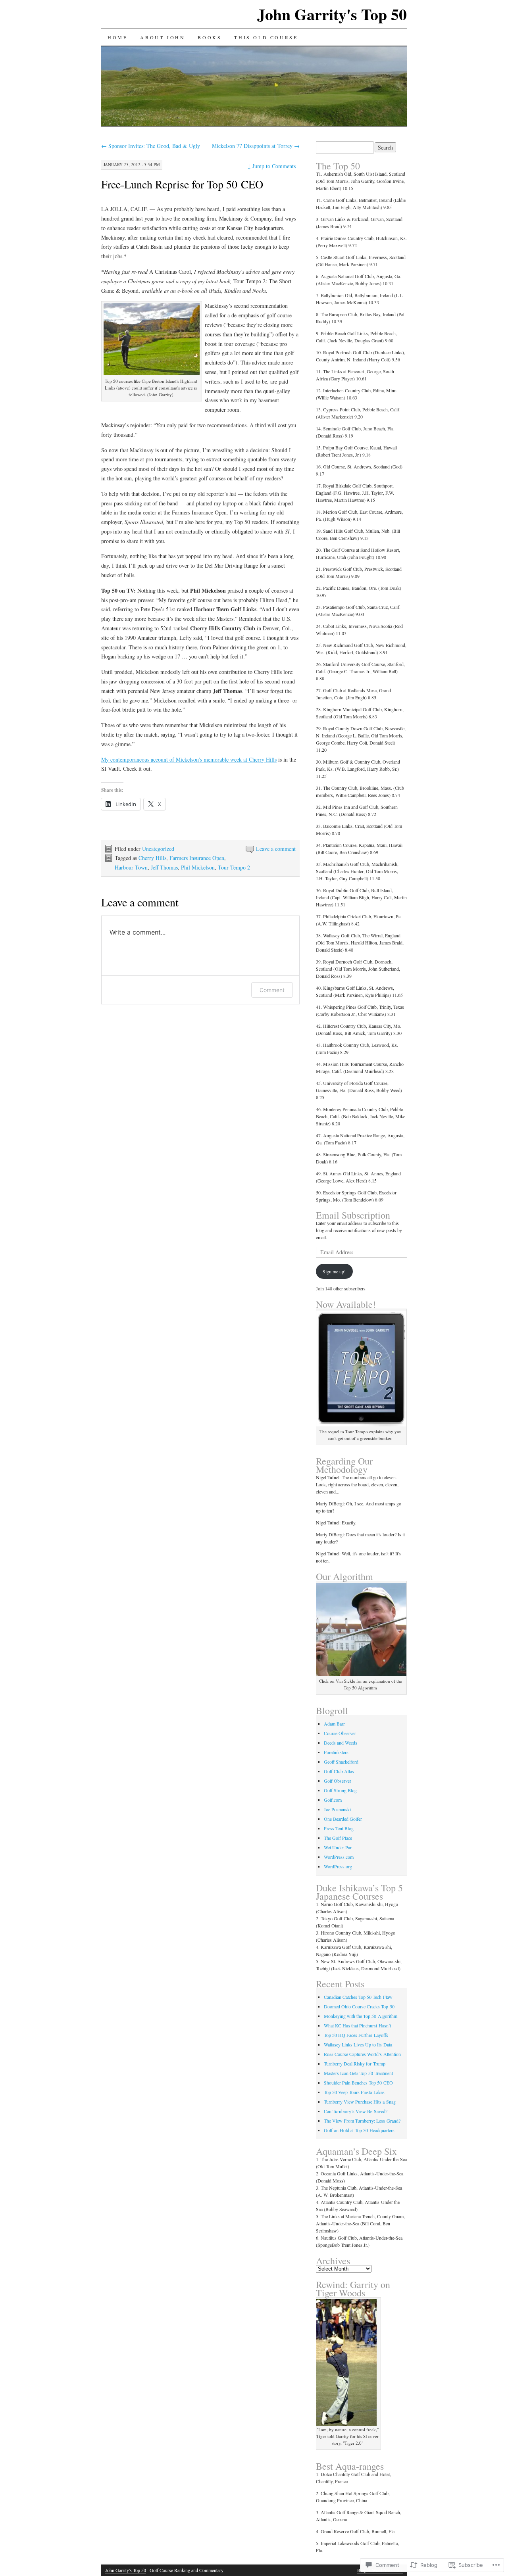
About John (163, 37)
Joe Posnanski (337, 1809)
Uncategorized (158, 849)
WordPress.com (339, 1857)
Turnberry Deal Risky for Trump (355, 2063)
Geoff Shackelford (341, 1762)
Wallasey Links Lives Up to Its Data (358, 2044)
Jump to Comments (271, 166)
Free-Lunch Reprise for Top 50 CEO (182, 184)
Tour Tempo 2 (234, 867)
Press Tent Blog (339, 1828)
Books (210, 37)
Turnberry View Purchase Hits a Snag (360, 2102)
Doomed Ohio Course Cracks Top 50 (359, 2006)
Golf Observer (338, 1781)
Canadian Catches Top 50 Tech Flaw (358, 1997)
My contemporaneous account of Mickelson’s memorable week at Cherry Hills (189, 759)
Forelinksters (336, 1752)
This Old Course (266, 37)
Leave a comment (276, 849)
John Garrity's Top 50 (332, 14)
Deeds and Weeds (341, 1743)
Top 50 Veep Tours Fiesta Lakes (354, 2092)
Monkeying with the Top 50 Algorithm (361, 2016)
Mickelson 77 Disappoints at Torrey (256, 146)
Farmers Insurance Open (197, 858)
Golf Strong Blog (340, 1790)
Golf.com (333, 1800)
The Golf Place (338, 1838)
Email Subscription (353, 1215)
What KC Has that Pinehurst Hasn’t (357, 2025)
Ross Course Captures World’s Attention (362, 2054)
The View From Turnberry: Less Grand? (362, 2121)
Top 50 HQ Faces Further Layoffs (356, 2035)
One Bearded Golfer (343, 1819)
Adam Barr (334, 1724)
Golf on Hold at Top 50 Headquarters (359, 2130)
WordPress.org (338, 1866)
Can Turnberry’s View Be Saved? (356, 2111)
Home (117, 37)
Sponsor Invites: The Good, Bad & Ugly (151, 146)
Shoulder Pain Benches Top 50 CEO (358, 2083)
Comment (272, 990)
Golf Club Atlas (339, 1771)
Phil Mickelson (198, 867)
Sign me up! (334, 1271)
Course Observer (340, 1733)
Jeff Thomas (164, 867)
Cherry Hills (152, 858)
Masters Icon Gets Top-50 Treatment (358, 2073)
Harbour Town (131, 867)
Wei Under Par (338, 1847)
